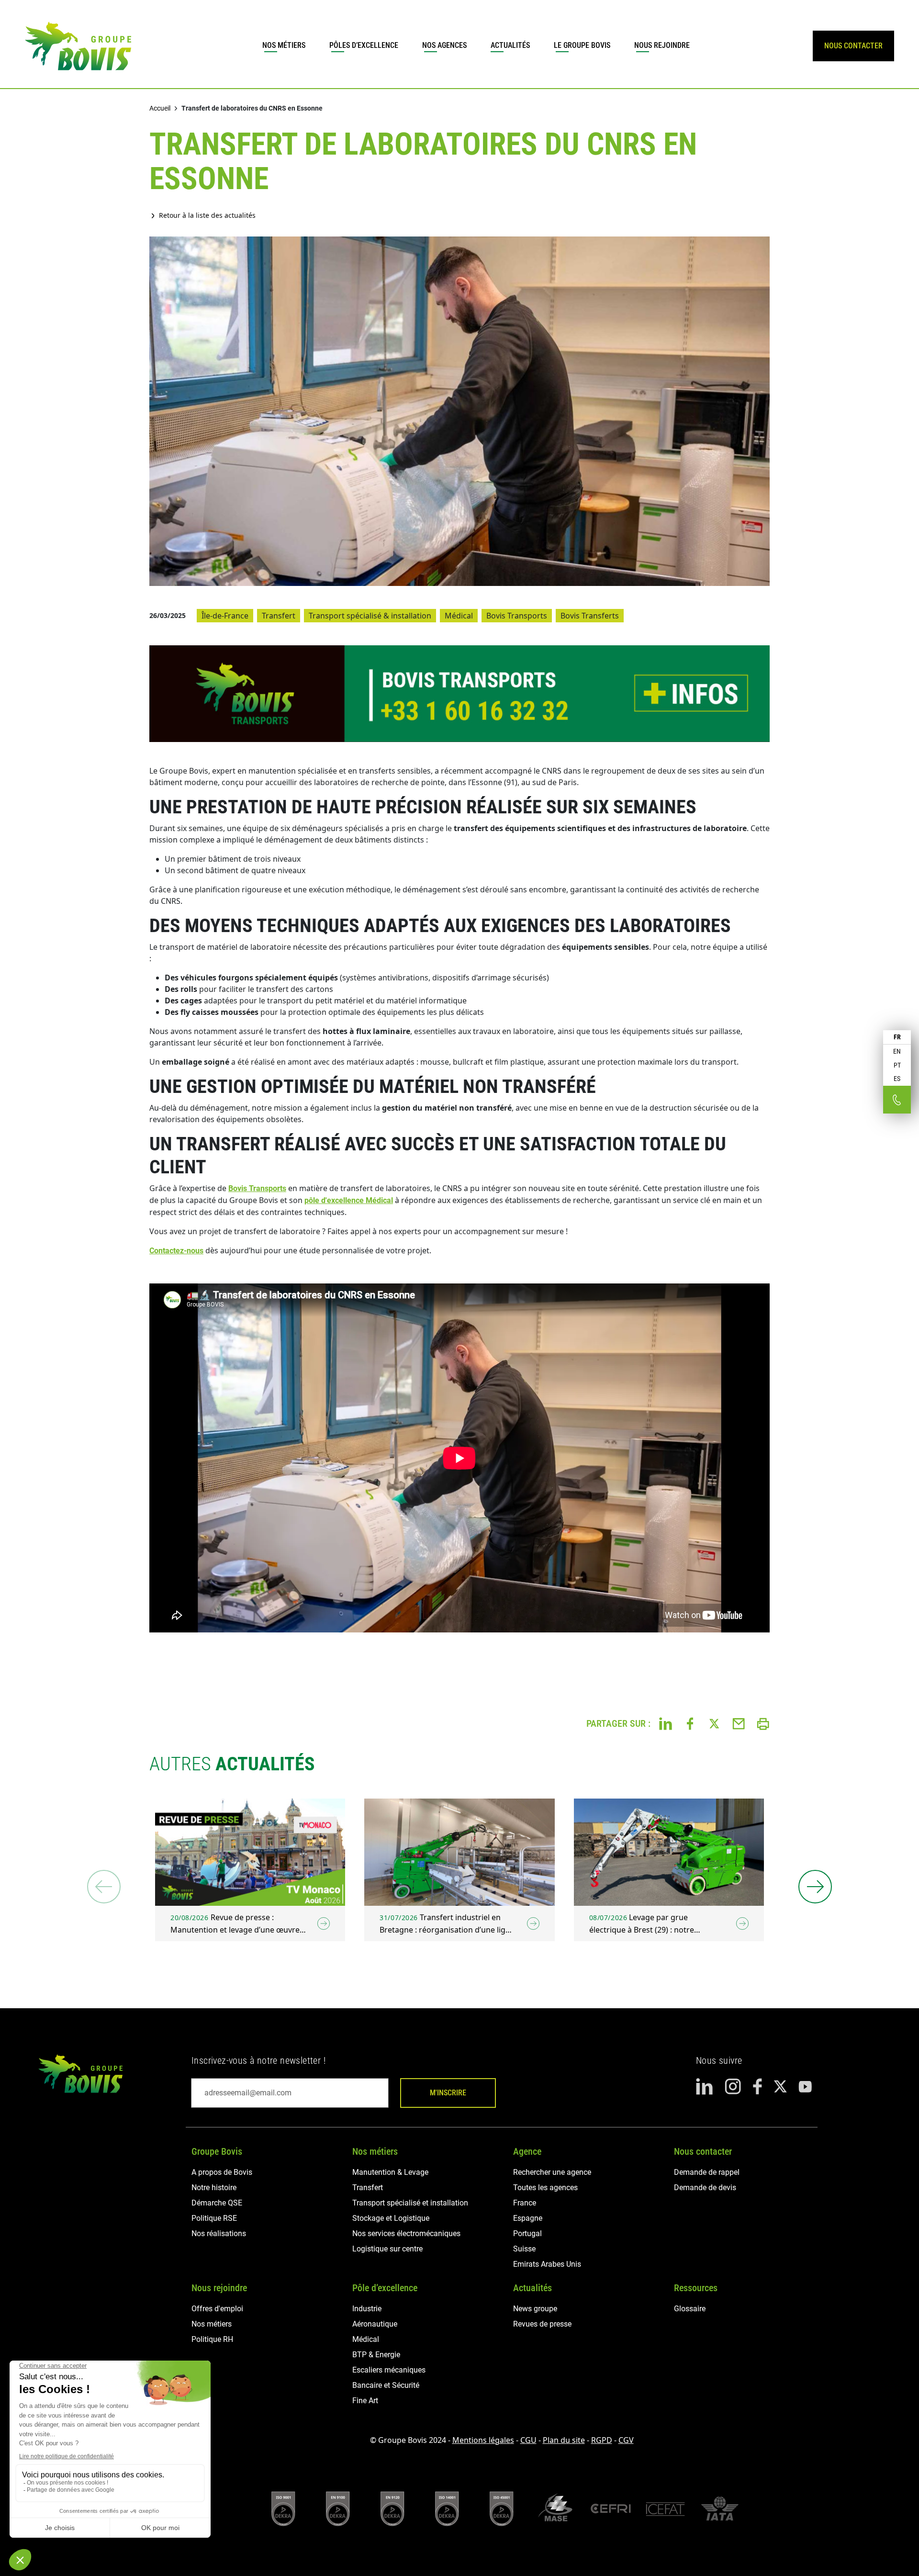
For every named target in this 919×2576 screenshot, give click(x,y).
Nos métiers (284, 45)
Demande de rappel (707, 2172)
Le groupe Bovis (582, 45)
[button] (815, 1887)
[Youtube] (805, 2086)
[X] (780, 2087)
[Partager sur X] (714, 1723)
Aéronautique (375, 2324)
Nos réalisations (219, 2233)
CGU (528, 2440)
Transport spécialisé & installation (370, 616)
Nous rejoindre (662, 45)
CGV (626, 2440)
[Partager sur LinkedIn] (666, 1723)
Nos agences (444, 45)
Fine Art (365, 2401)
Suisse (524, 2249)
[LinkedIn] (705, 2087)
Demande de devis (705, 2188)
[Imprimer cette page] (763, 1723)
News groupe (535, 2309)
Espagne (528, 2218)
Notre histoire (214, 2188)
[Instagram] (733, 2087)
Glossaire (690, 2309)
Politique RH (212, 2339)
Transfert (279, 616)
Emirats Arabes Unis (547, 2264)
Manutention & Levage (390, 2172)
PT (897, 1065)
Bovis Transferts (590, 616)
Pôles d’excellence (364, 45)
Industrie (367, 2309)
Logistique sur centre (387, 2249)
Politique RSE (214, 2218)
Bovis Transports (517, 616)
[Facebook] (757, 2087)
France (525, 2203)
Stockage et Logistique (391, 2218)
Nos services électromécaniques (406, 2233)
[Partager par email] (739, 1723)
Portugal (527, 2233)
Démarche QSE (217, 2203)
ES (897, 1079)
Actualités (510, 45)
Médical (459, 616)
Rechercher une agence (552, 2172)
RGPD (602, 2440)
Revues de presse (542, 2324)
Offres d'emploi (217, 2309)
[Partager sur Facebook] (690, 1723)
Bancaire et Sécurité (386, 2385)
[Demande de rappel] (897, 1100)
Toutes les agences (545, 2188)
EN (897, 1051)
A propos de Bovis (222, 2172)
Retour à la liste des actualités (207, 215)
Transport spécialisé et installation (410, 2203)
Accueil (160, 108)
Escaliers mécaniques (389, 2370)
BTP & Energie (376, 2355)
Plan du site (564, 2440)
